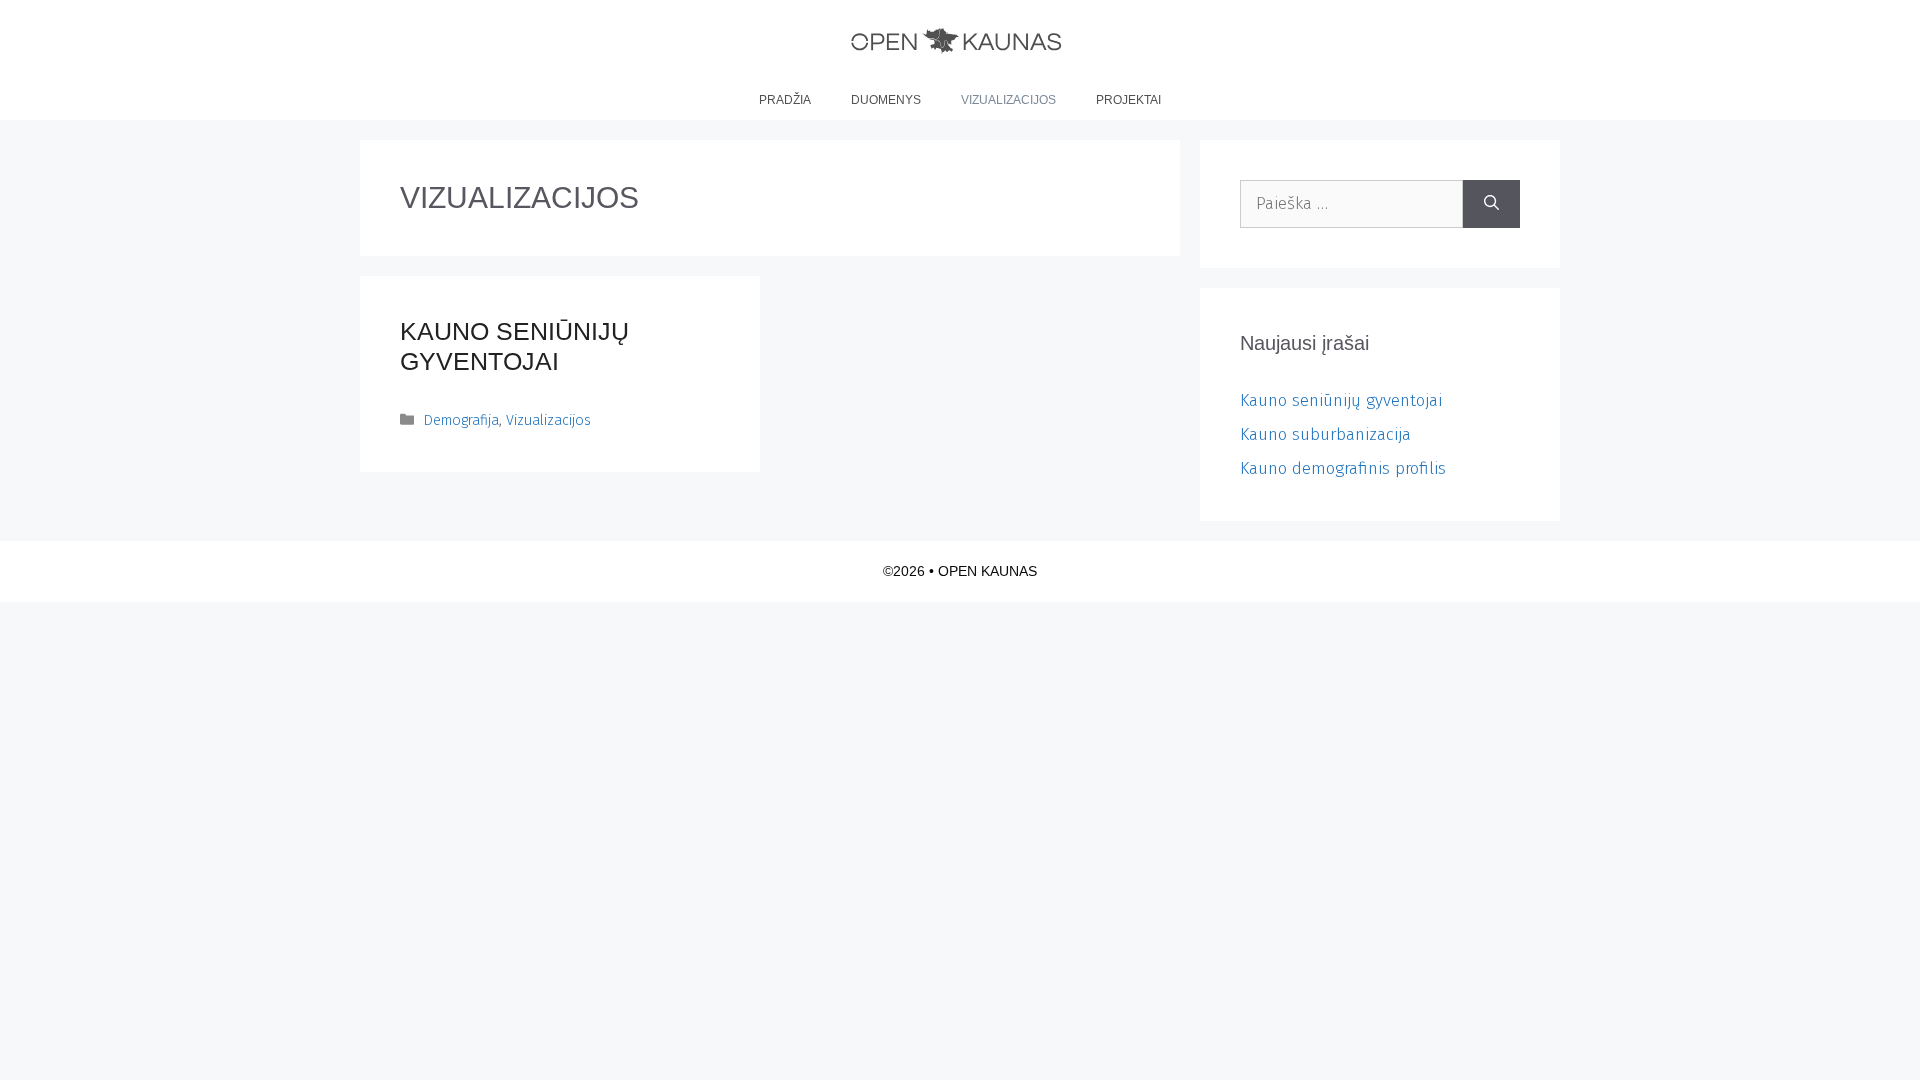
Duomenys (886, 100)
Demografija (461, 420)
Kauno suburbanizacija (1325, 434)
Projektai (1128, 100)
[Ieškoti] (1491, 204)
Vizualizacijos (1008, 100)
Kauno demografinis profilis (1343, 468)
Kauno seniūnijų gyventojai (1341, 400)
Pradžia (785, 100)
